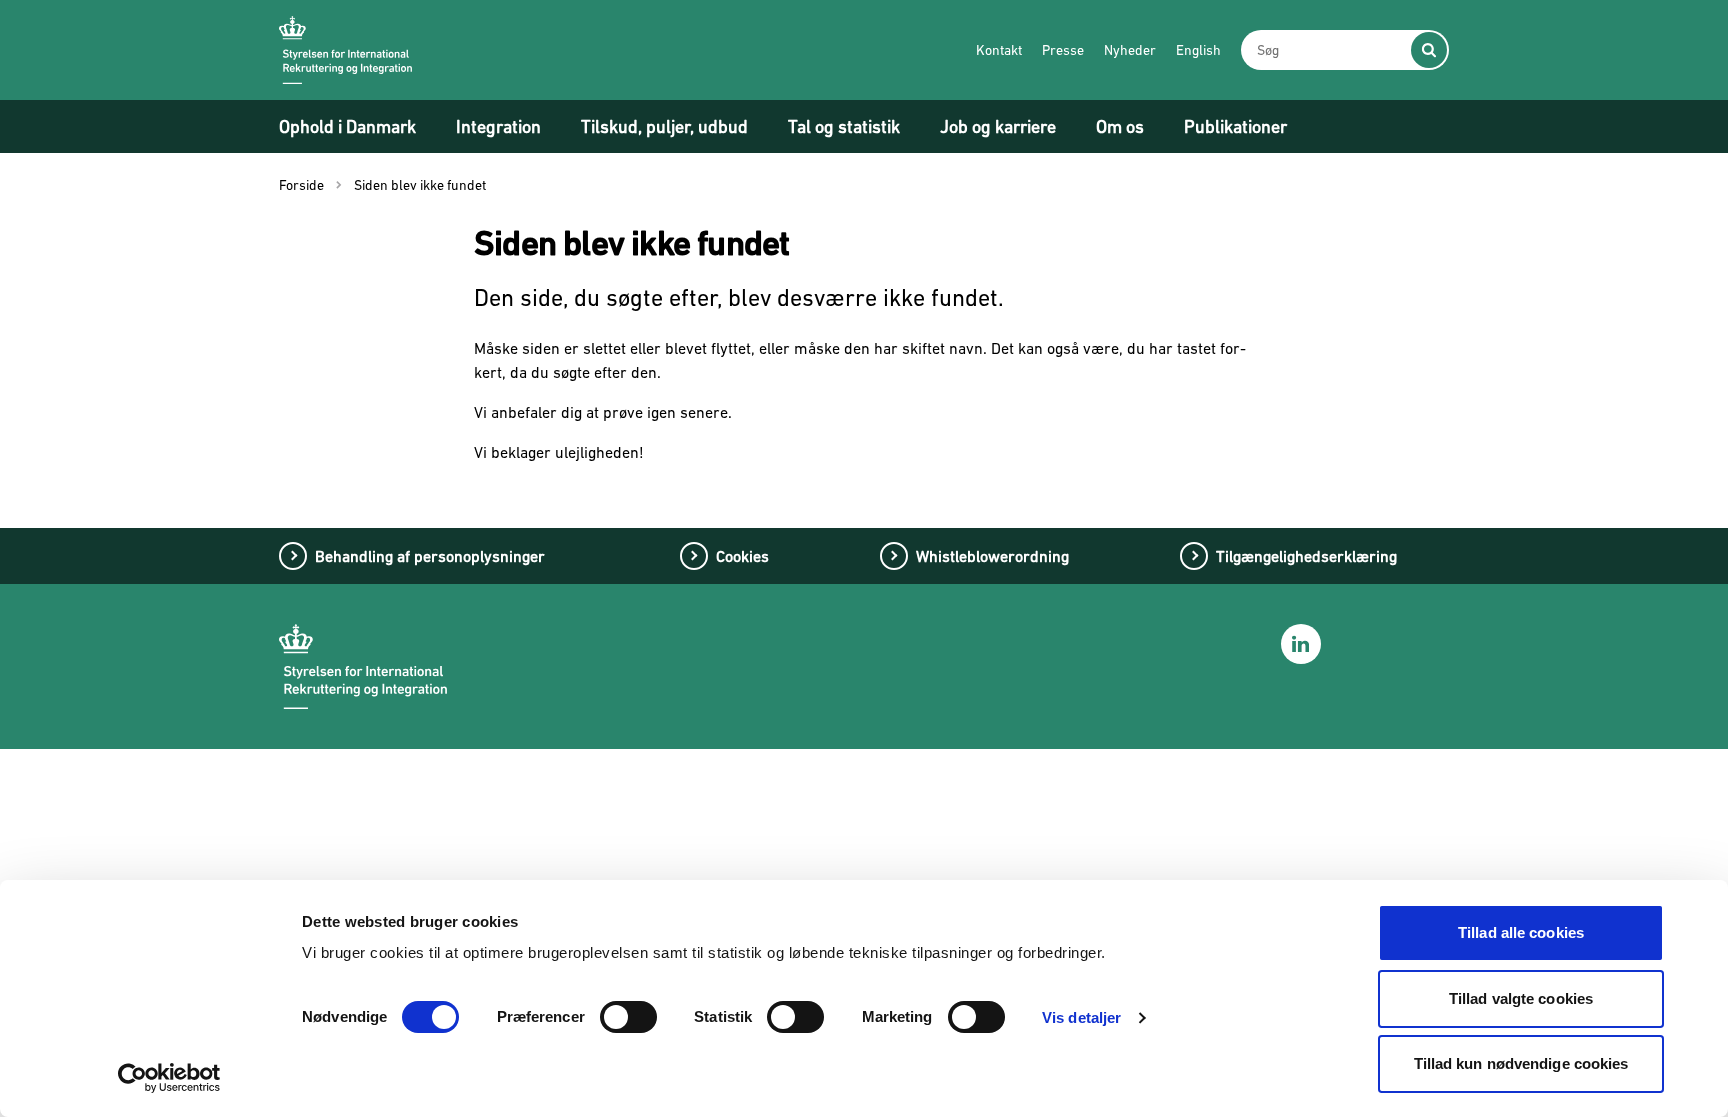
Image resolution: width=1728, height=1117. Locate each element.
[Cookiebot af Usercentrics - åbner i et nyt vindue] (169, 1078)
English (1198, 50)
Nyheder (1130, 50)
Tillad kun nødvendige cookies (1521, 1063)
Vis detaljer (1081, 1017)
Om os (1120, 126)
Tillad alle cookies (1521, 932)
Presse (1063, 50)
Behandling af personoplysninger (430, 556)
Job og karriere (998, 126)
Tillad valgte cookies (1521, 998)
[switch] (628, 1017)
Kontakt (999, 50)
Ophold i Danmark (347, 126)
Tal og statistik (844, 126)
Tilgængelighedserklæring (1306, 556)
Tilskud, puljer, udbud (664, 126)
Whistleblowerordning (992, 556)
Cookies (742, 556)
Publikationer (1235, 126)
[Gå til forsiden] (345, 50)
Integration (498, 126)
